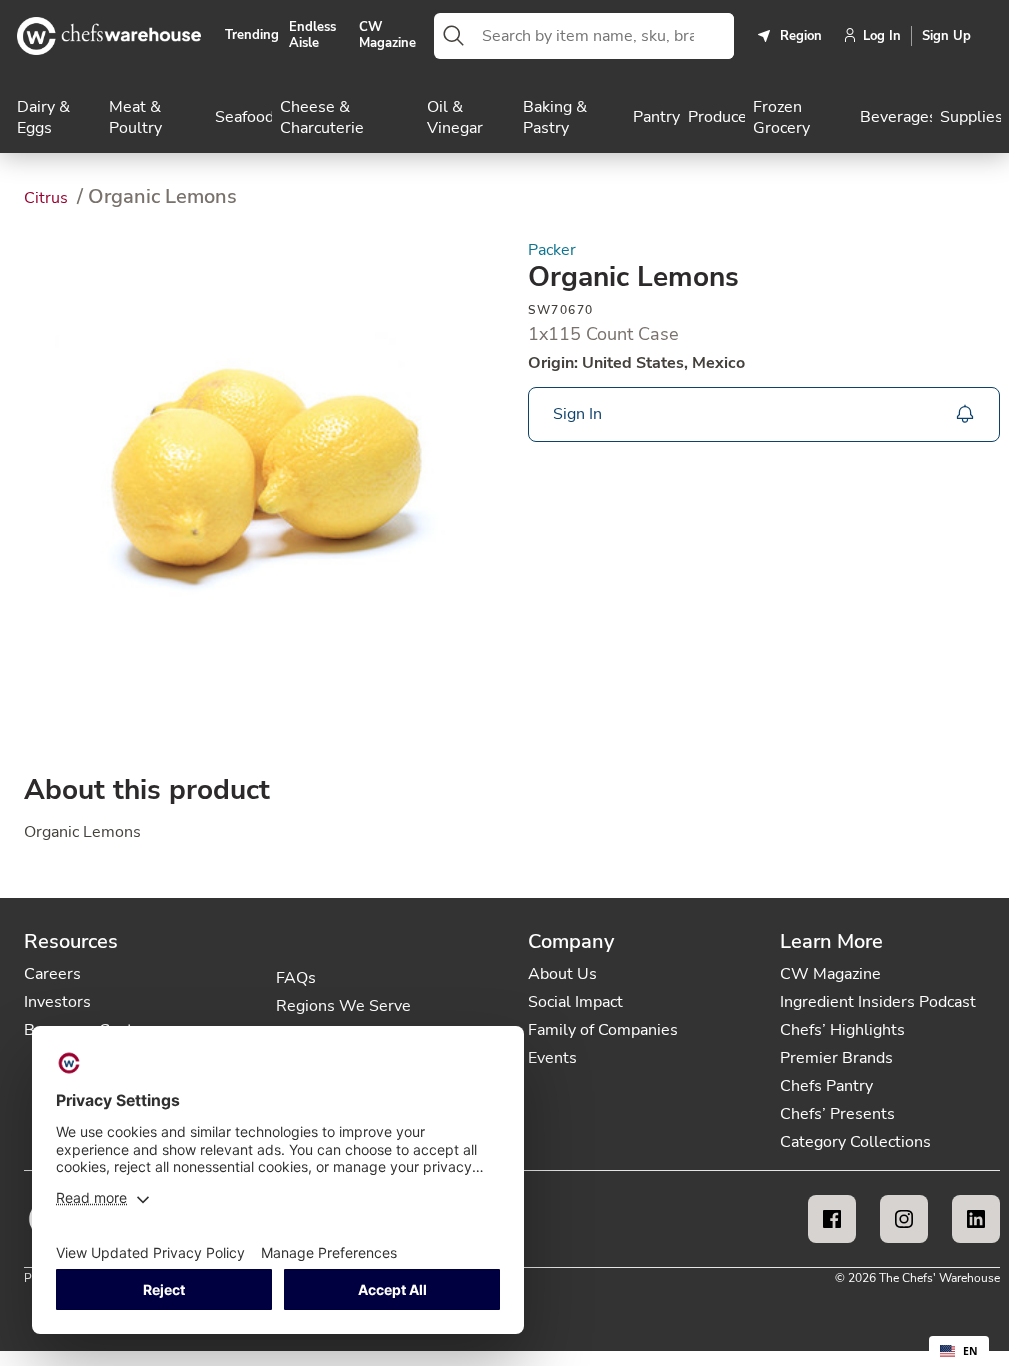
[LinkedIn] (976, 1219)
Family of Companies (603, 1030)
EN (970, 1351)
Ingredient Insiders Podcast (878, 1002)
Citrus (48, 198)
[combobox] (604, 36)
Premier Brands (836, 1058)
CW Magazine (387, 35)
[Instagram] (904, 1219)
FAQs (296, 978)
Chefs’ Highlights (842, 1030)
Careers (52, 974)
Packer (552, 250)
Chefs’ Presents (837, 1114)
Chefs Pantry (826, 1086)
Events (552, 1058)
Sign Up (946, 36)
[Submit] (454, 36)
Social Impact (575, 1002)
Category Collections (855, 1142)
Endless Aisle (312, 35)
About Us (562, 974)
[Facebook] (832, 1219)
